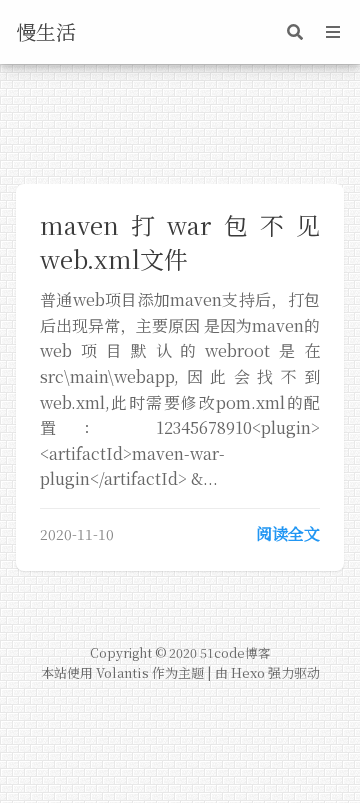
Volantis (122, 672)
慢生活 (46, 31)
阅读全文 (288, 533)
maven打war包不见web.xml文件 (180, 241)
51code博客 (235, 653)
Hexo (248, 672)
